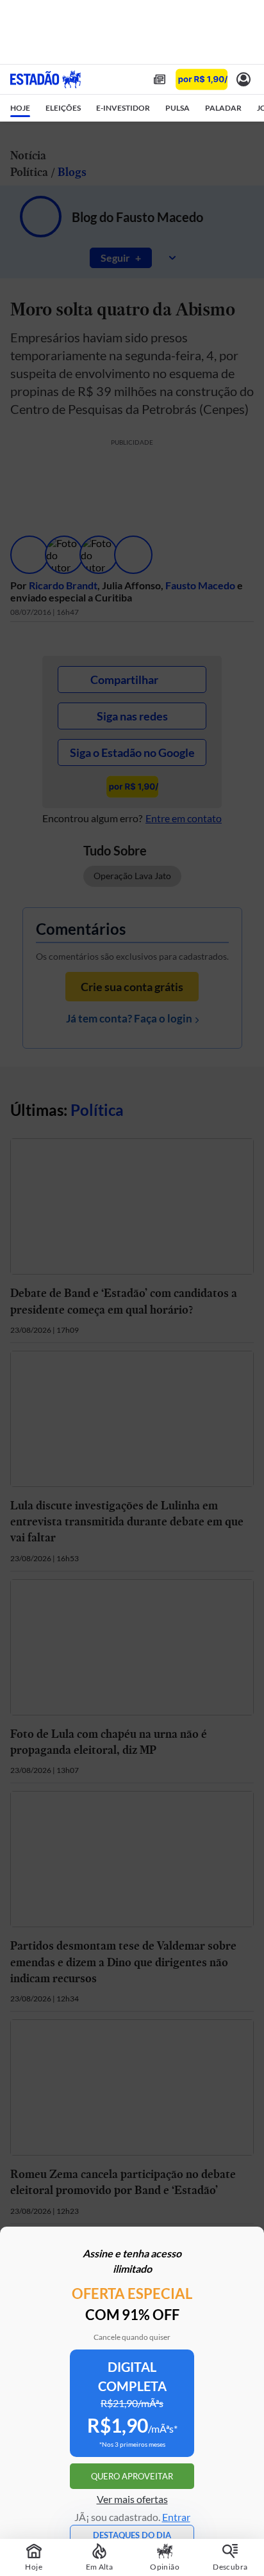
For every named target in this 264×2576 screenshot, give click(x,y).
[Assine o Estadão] (202, 80)
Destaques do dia (132, 2535)
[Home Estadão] (45, 79)
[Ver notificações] (243, 79)
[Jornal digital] (160, 79)
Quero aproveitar (132, 2476)
